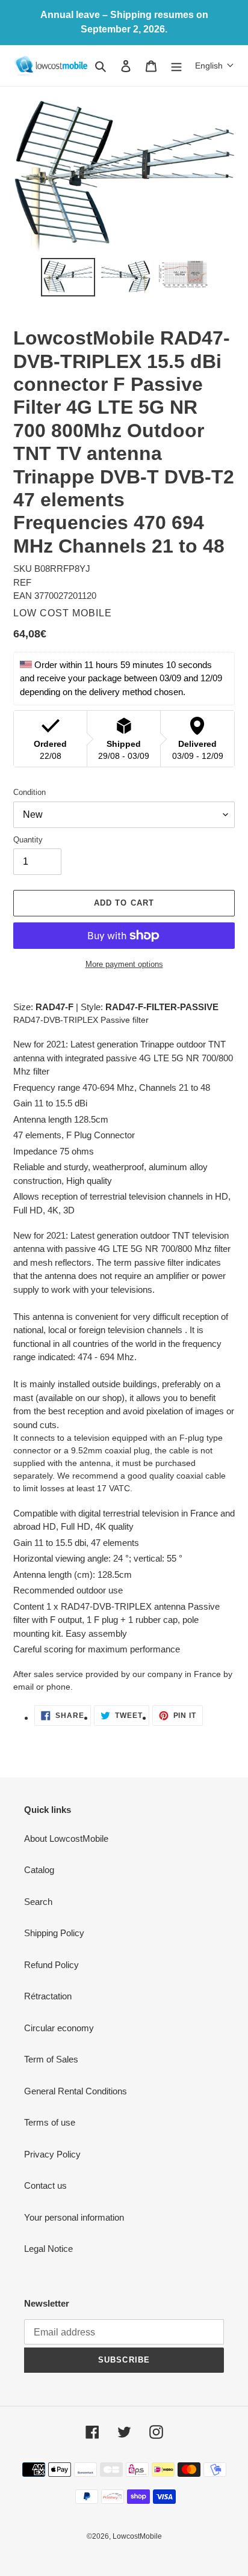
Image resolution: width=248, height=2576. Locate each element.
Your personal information (74, 2217)
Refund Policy (51, 1965)
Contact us (45, 2185)
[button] (215, 66)
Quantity (28, 840)
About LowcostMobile (66, 1838)
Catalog (39, 1870)
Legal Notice (48, 2249)
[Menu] (176, 66)
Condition (29, 792)
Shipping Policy (54, 1933)
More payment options (124, 964)
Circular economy (59, 2028)
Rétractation (48, 1996)
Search (38, 1902)
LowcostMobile (137, 2536)
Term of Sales (51, 2059)
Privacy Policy (52, 2154)
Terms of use (50, 2122)
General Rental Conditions (76, 2091)
